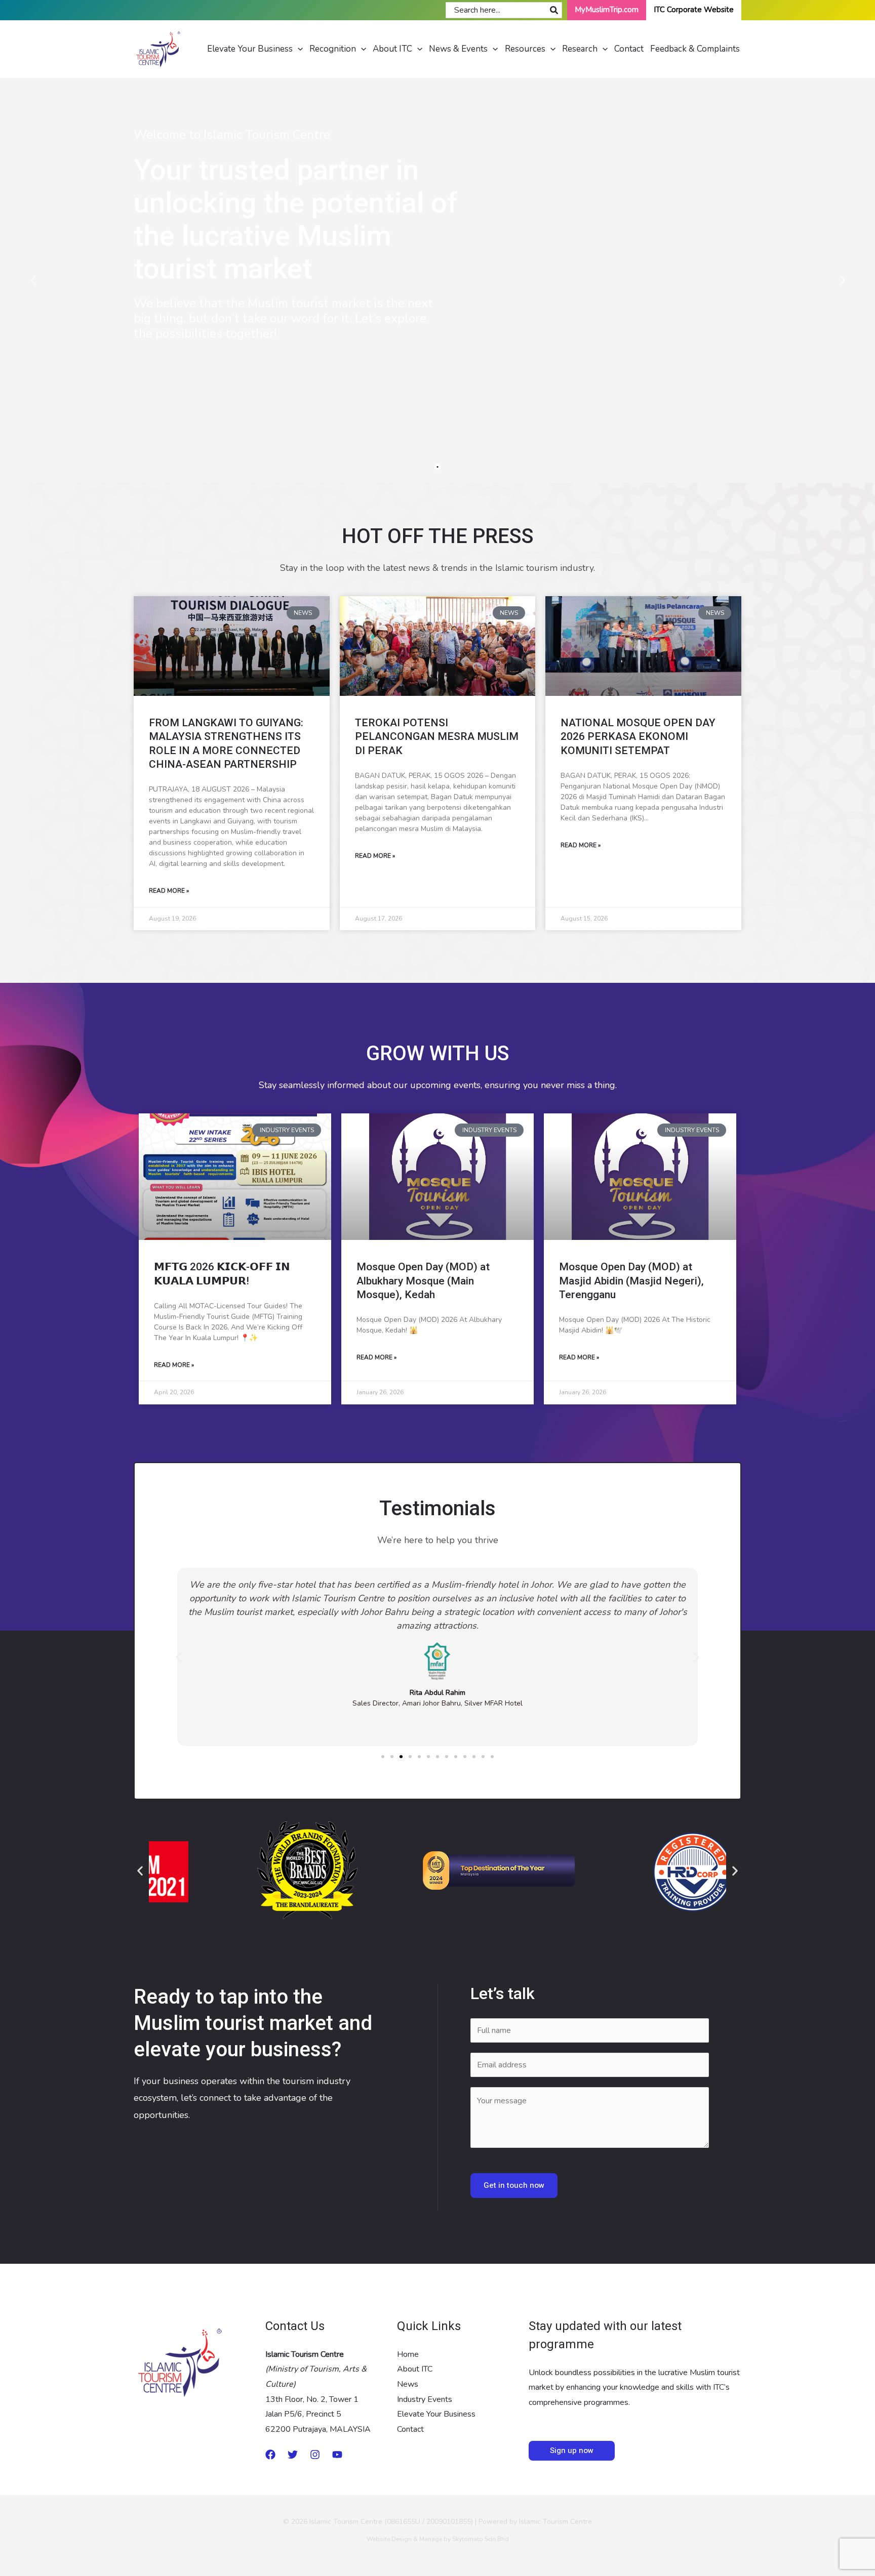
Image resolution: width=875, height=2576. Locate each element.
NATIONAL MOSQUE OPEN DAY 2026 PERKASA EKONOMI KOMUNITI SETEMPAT (638, 737)
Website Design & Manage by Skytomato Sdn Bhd (438, 2539)
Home (408, 2354)
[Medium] (270, 2455)
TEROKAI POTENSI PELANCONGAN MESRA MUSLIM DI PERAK (437, 737)
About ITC (415, 2369)
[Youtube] (337, 2455)
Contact (410, 2429)
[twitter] (293, 2455)
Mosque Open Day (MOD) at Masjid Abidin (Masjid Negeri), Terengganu (631, 1281)
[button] (298, 49)
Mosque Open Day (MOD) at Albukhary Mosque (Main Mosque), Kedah (423, 1281)
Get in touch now (514, 2186)
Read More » (169, 891)
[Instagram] (315, 2455)
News (408, 2384)
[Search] (554, 10)
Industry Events (425, 2399)
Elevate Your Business (436, 2414)
